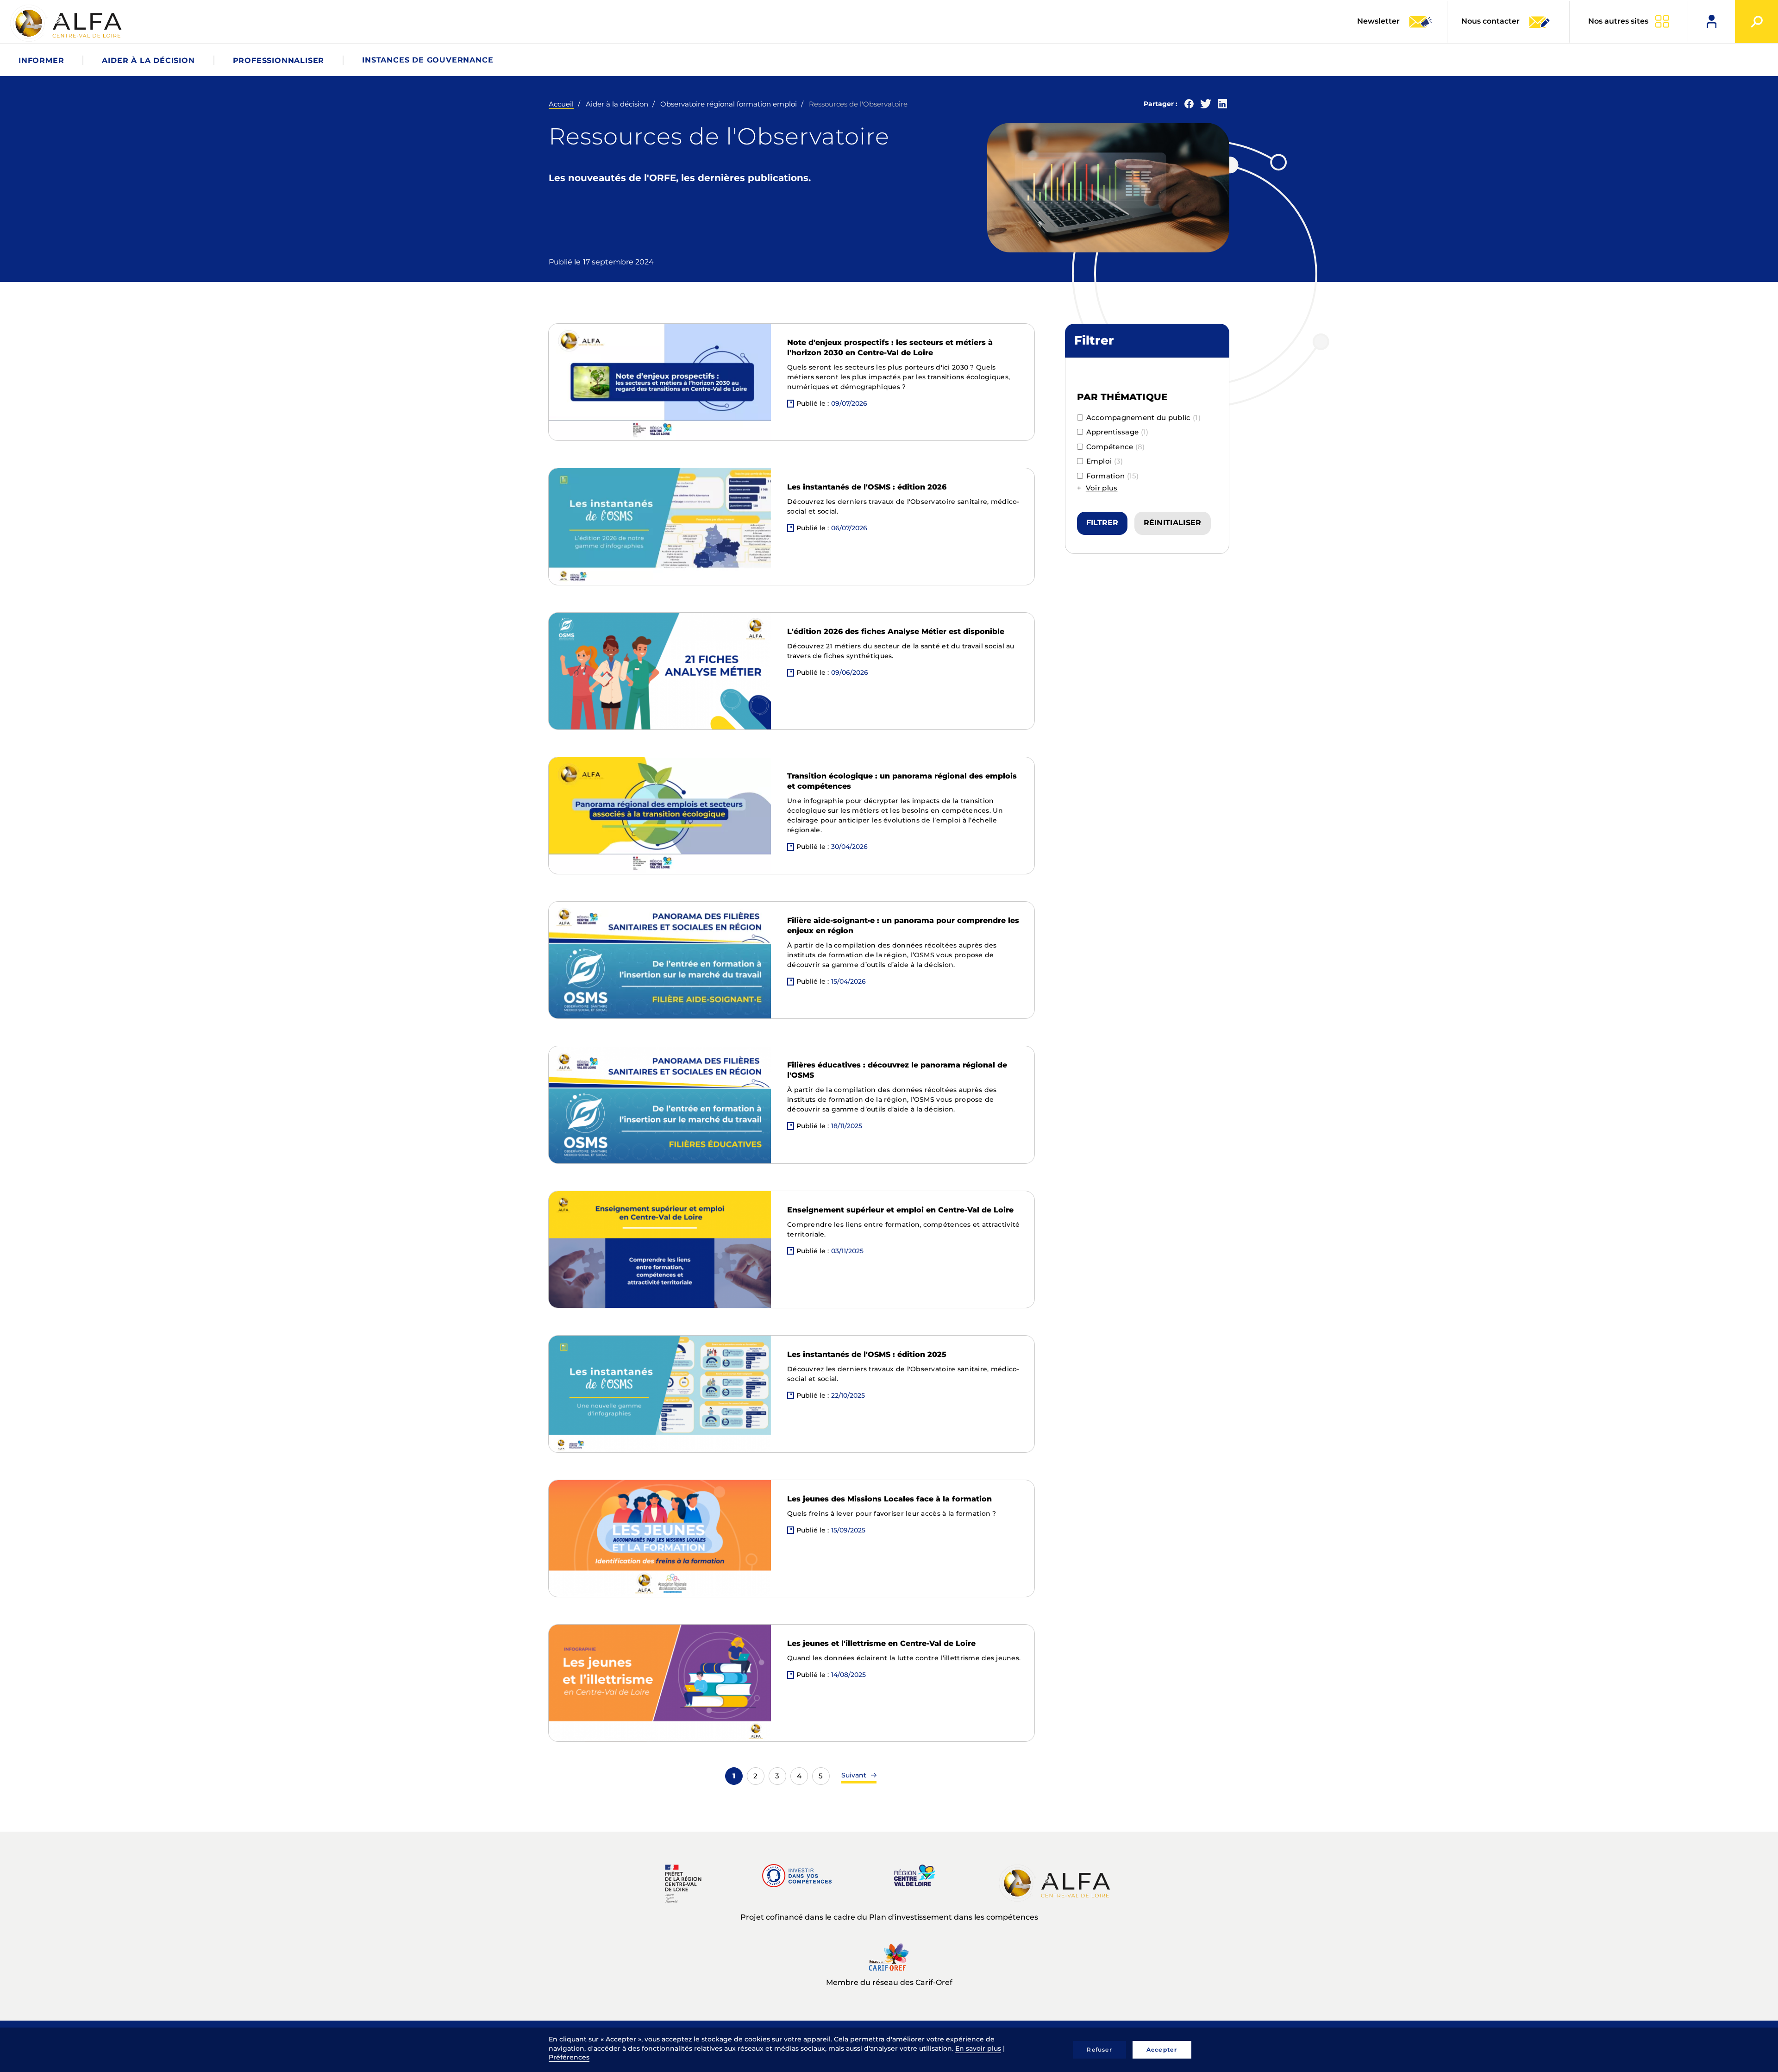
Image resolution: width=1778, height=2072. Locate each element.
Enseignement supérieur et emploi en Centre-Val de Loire (900, 1210)
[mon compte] (1712, 22)
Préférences (569, 2057)
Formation (1113, 476)
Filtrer (1102, 523)
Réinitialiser (1173, 523)
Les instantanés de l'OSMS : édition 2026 (867, 487)
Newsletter (1379, 21)
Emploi (1105, 461)
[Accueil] (67, 23)
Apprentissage (1118, 432)
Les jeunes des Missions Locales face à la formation (889, 1499)
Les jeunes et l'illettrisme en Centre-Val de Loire (881, 1643)
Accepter (1162, 2050)
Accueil (561, 104)
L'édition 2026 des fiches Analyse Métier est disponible (896, 631)
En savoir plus (978, 2048)
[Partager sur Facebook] (1189, 106)
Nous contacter (1490, 21)
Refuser (1099, 2050)
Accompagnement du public (1143, 418)
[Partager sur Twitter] (1206, 106)
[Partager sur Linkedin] (1222, 106)
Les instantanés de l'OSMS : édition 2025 (867, 1354)
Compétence (1116, 447)
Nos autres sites (1618, 21)
